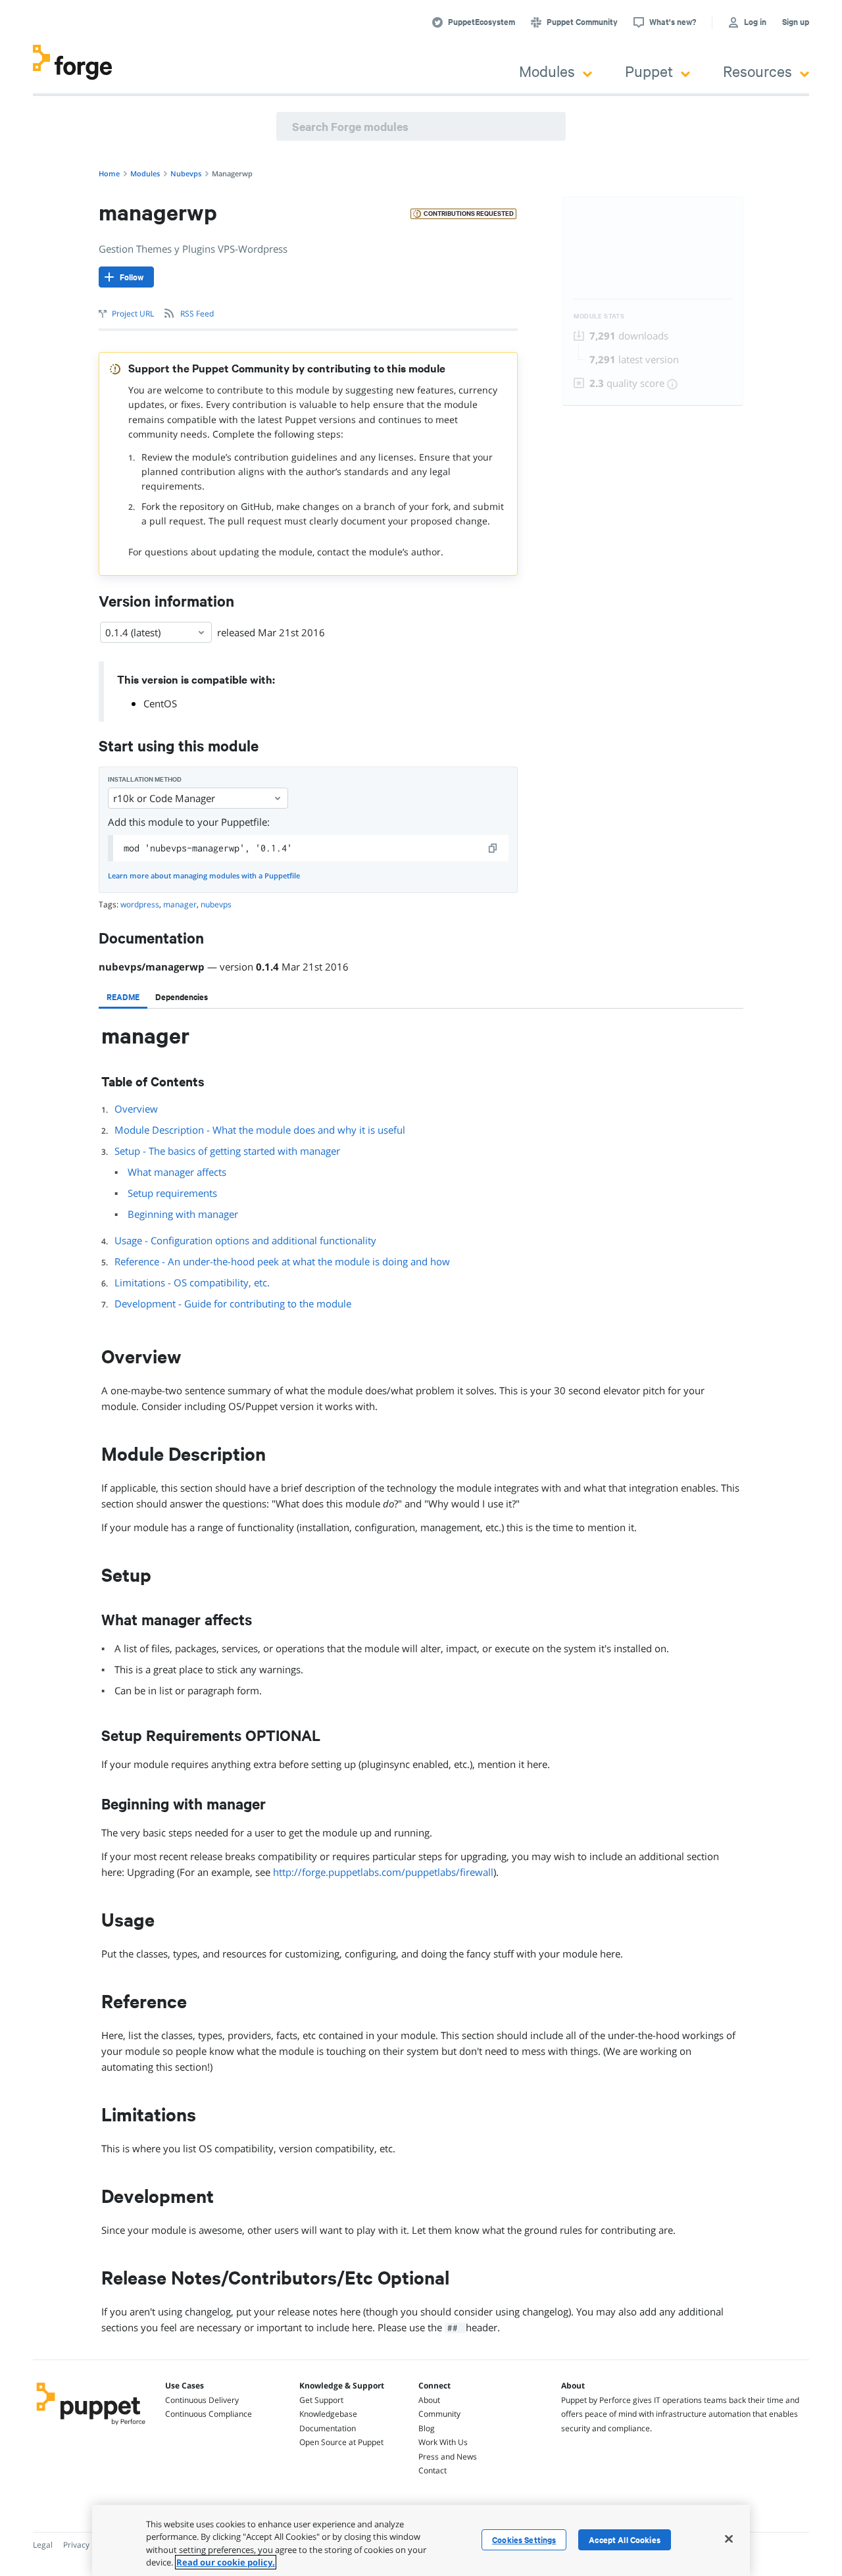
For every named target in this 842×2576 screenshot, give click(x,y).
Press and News (448, 2457)
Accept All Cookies (625, 2540)
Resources (757, 71)
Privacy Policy (88, 2545)
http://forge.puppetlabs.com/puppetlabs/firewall (383, 1872)
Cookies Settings (524, 2540)
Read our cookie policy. (226, 2562)
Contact (433, 2470)
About (429, 2400)
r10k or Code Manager (164, 798)
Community (439, 2414)
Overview (136, 1109)
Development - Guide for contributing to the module (233, 1303)
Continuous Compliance (209, 2414)
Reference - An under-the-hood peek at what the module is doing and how (282, 1261)
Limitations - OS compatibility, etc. (192, 1282)
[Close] (729, 2538)
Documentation (328, 2428)
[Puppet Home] (91, 2427)
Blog (427, 2428)
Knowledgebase (328, 2414)
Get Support (321, 2400)
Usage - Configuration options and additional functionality (245, 1240)
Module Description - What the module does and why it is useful (260, 1130)
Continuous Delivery (202, 2400)
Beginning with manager (183, 1214)
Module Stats (599, 316)
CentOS (160, 703)
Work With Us (443, 2442)
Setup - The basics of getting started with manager (227, 1151)
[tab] (123, 997)
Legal (43, 2545)
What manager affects (177, 1172)
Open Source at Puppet (341, 2442)
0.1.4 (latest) (133, 632)
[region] (421, 2540)
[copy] (493, 848)
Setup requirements (172, 1193)
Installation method (145, 779)
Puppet (649, 71)
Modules (547, 71)
